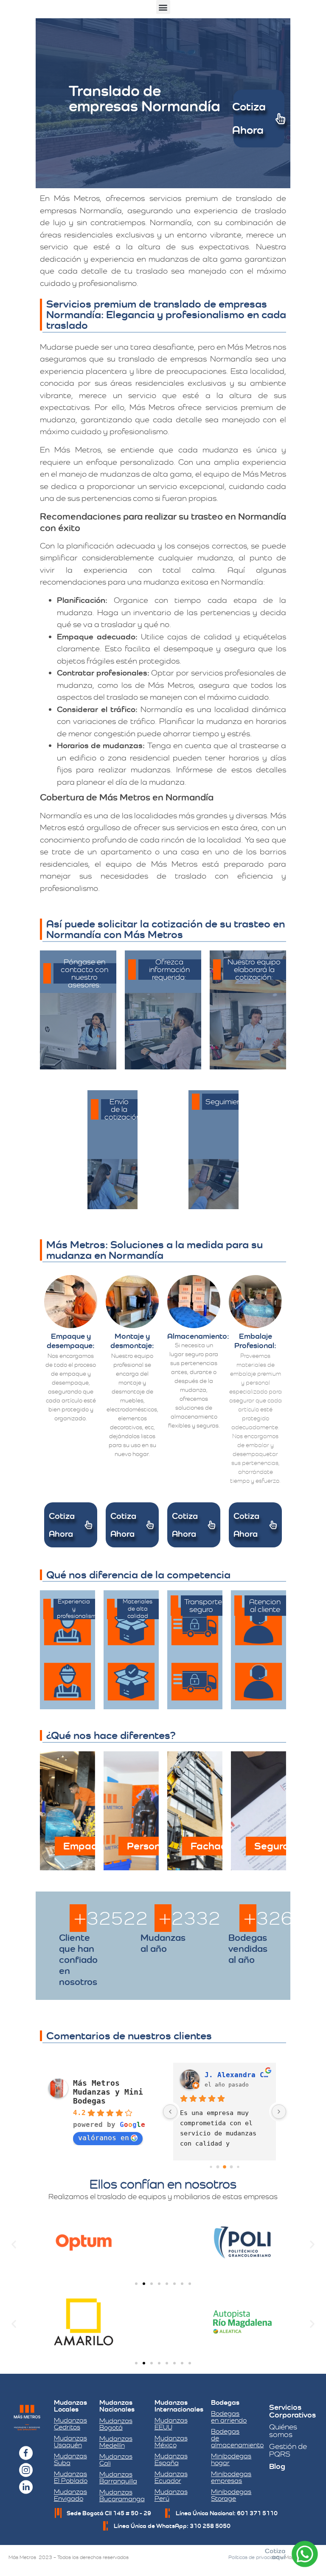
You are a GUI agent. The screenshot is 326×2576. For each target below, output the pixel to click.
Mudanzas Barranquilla (118, 2478)
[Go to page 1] (218, 2167)
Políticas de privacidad (254, 2557)
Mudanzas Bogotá (116, 2424)
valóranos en (104, 2138)
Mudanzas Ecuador (171, 2477)
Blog (277, 2466)
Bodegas (225, 2402)
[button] (163, 7)
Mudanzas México (171, 2442)
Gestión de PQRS (288, 2450)
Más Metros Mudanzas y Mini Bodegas (108, 2092)
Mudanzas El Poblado (71, 2477)
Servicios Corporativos (292, 2411)
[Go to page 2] (225, 2167)
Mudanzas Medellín (116, 2442)
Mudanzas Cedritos (70, 2424)
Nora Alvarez (230, 2075)
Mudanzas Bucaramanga (122, 2495)
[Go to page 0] (211, 2167)
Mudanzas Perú (171, 2495)
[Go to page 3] (232, 2167)
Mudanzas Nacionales (117, 2406)
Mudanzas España (171, 2459)
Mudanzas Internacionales (179, 2406)
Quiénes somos (283, 2430)
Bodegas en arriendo (229, 2417)
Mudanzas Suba (70, 2459)
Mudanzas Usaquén (70, 2442)
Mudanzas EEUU (171, 2424)
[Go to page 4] (238, 2167)
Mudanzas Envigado (70, 2495)
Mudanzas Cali (116, 2460)
